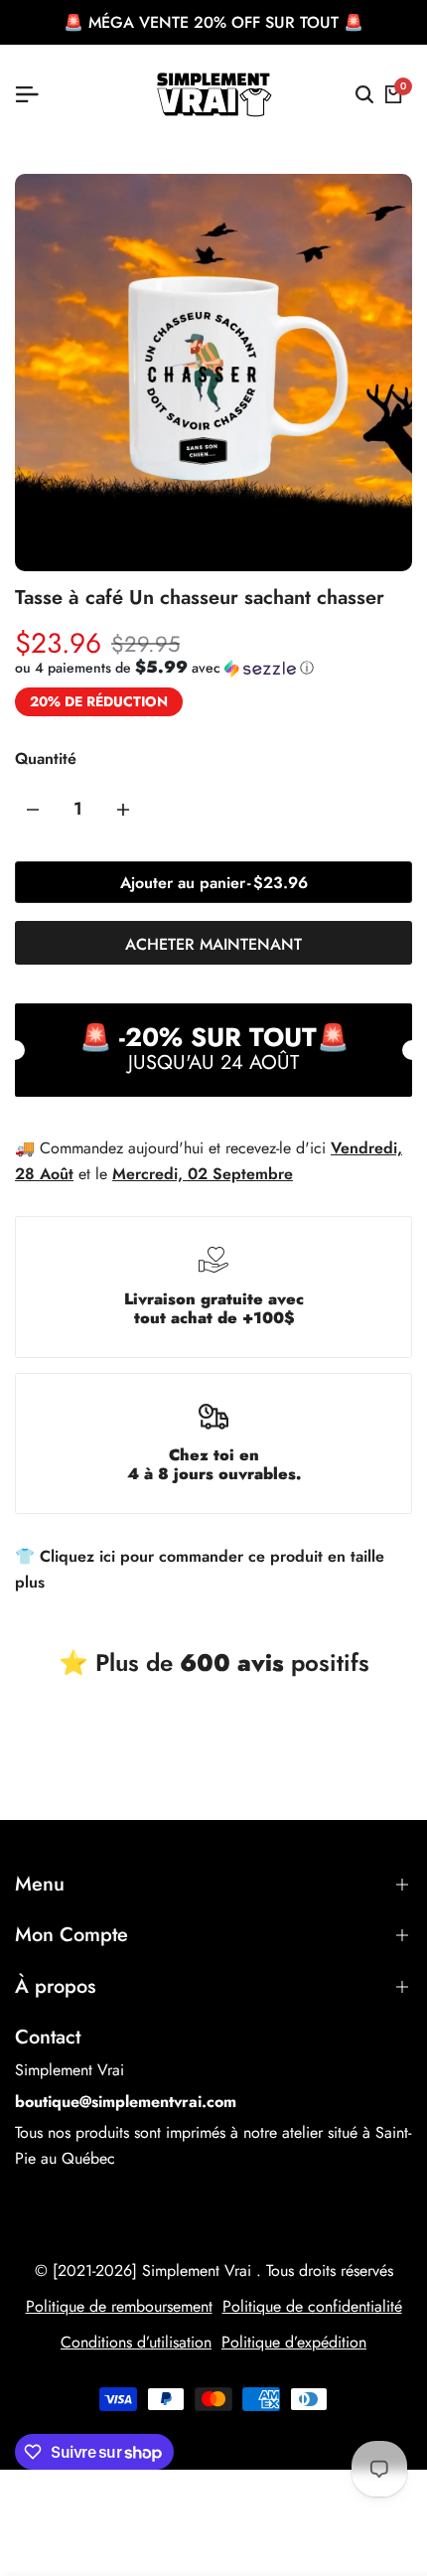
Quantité (46, 758)
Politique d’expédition (294, 2342)
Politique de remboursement (119, 2306)
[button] (164, 668)
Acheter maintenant (213, 944)
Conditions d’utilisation (136, 2342)
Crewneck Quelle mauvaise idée (238, 2483)
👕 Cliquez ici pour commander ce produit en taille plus (200, 1569)
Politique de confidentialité (312, 2306)
